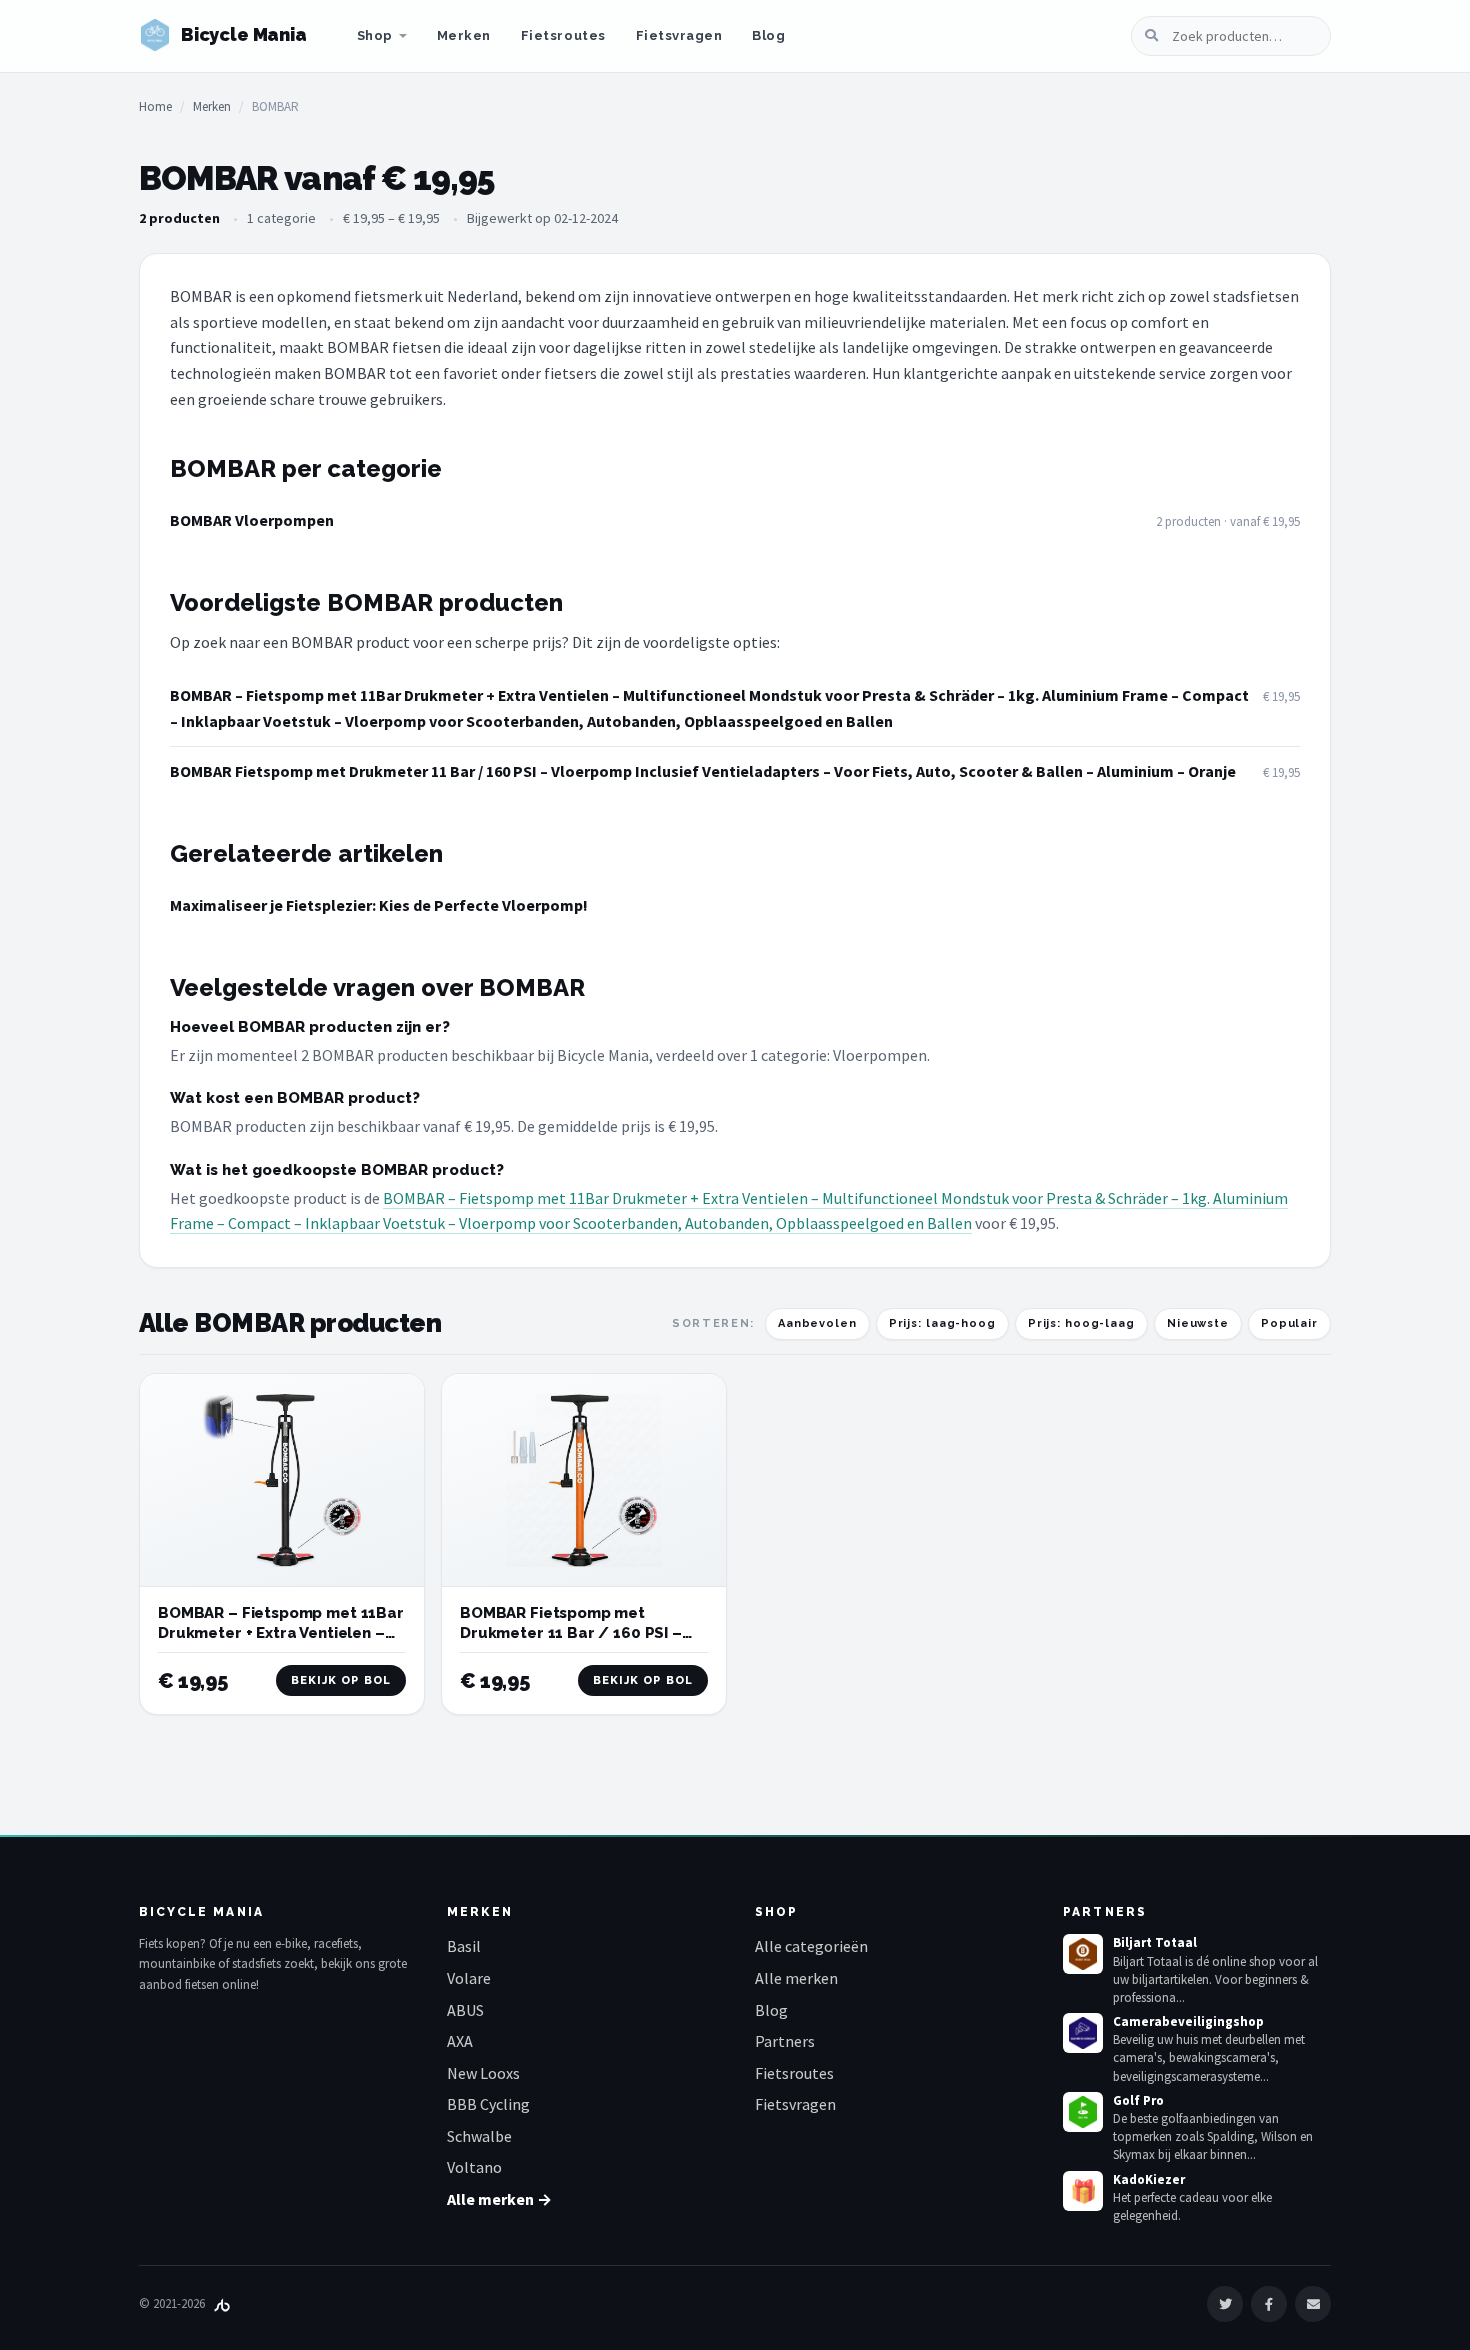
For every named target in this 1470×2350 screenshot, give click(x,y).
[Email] (1313, 2304)
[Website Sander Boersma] (222, 2303)
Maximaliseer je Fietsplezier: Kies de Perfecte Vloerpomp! (379, 905)
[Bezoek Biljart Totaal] (1083, 1954)
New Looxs (483, 2073)
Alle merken (796, 1978)
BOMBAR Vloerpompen (252, 520)
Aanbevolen (817, 1323)
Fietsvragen (679, 35)
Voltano (474, 2167)
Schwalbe (479, 2136)
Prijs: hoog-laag (1081, 1323)
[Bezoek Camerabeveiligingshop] (1083, 2033)
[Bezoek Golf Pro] (1083, 2112)
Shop (375, 35)
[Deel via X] (1225, 2304)
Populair (1289, 1323)
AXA (460, 2041)
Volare (469, 1978)
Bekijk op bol (341, 1680)
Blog (768, 35)
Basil (464, 1946)
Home (155, 106)
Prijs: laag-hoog (942, 1323)
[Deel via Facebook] (1269, 2304)
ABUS (465, 2010)
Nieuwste (1198, 1323)
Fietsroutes (563, 35)
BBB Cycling (488, 2104)
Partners (785, 2041)
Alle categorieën (811, 1946)
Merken (464, 35)
